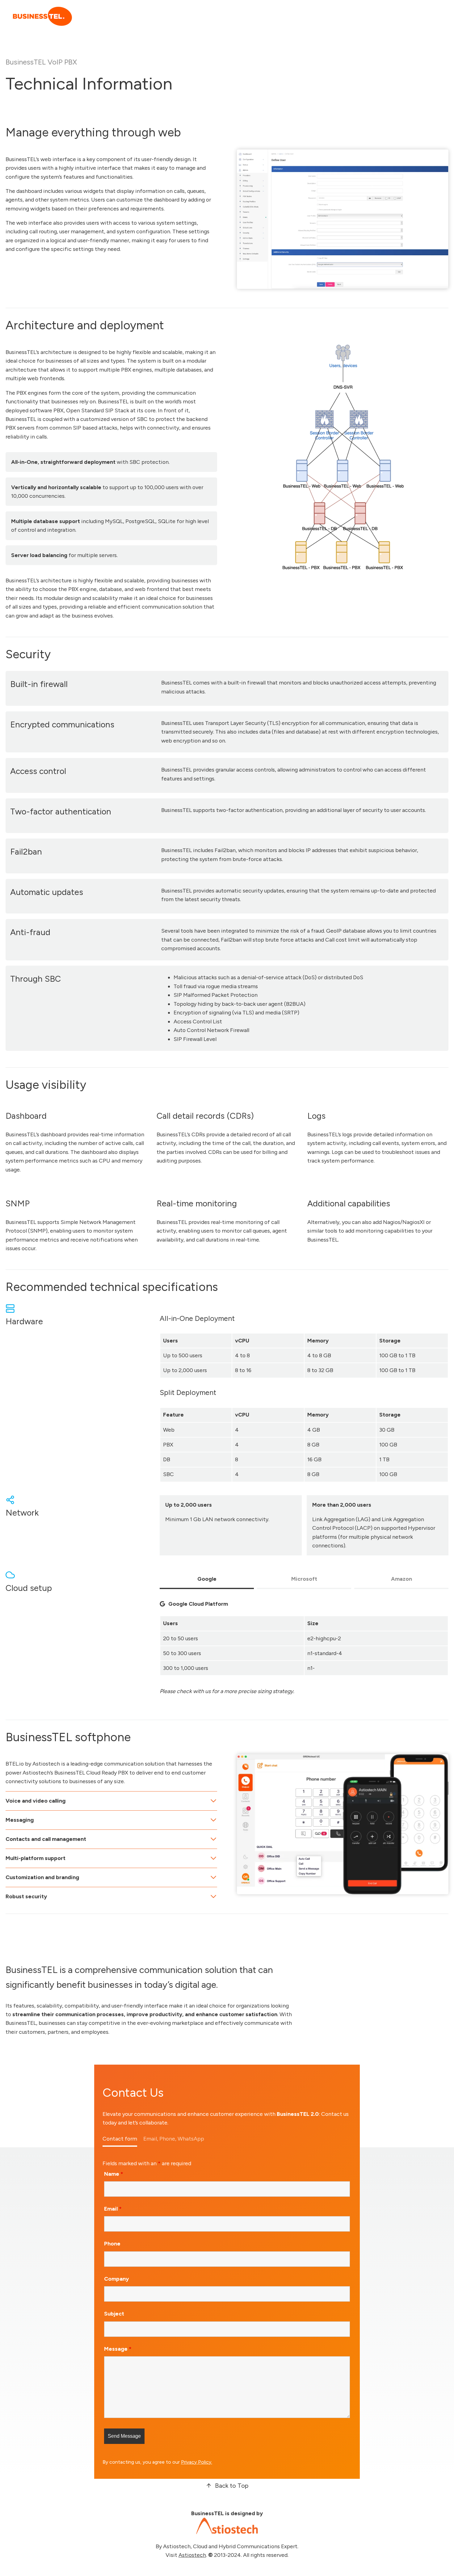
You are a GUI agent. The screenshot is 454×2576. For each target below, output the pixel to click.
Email (113, 2209)
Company (116, 2279)
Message (118, 2349)
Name (114, 2174)
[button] (227, 2486)
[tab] (207, 1580)
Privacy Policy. (197, 2462)
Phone (112, 2244)
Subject (114, 2314)
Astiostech (192, 2555)
